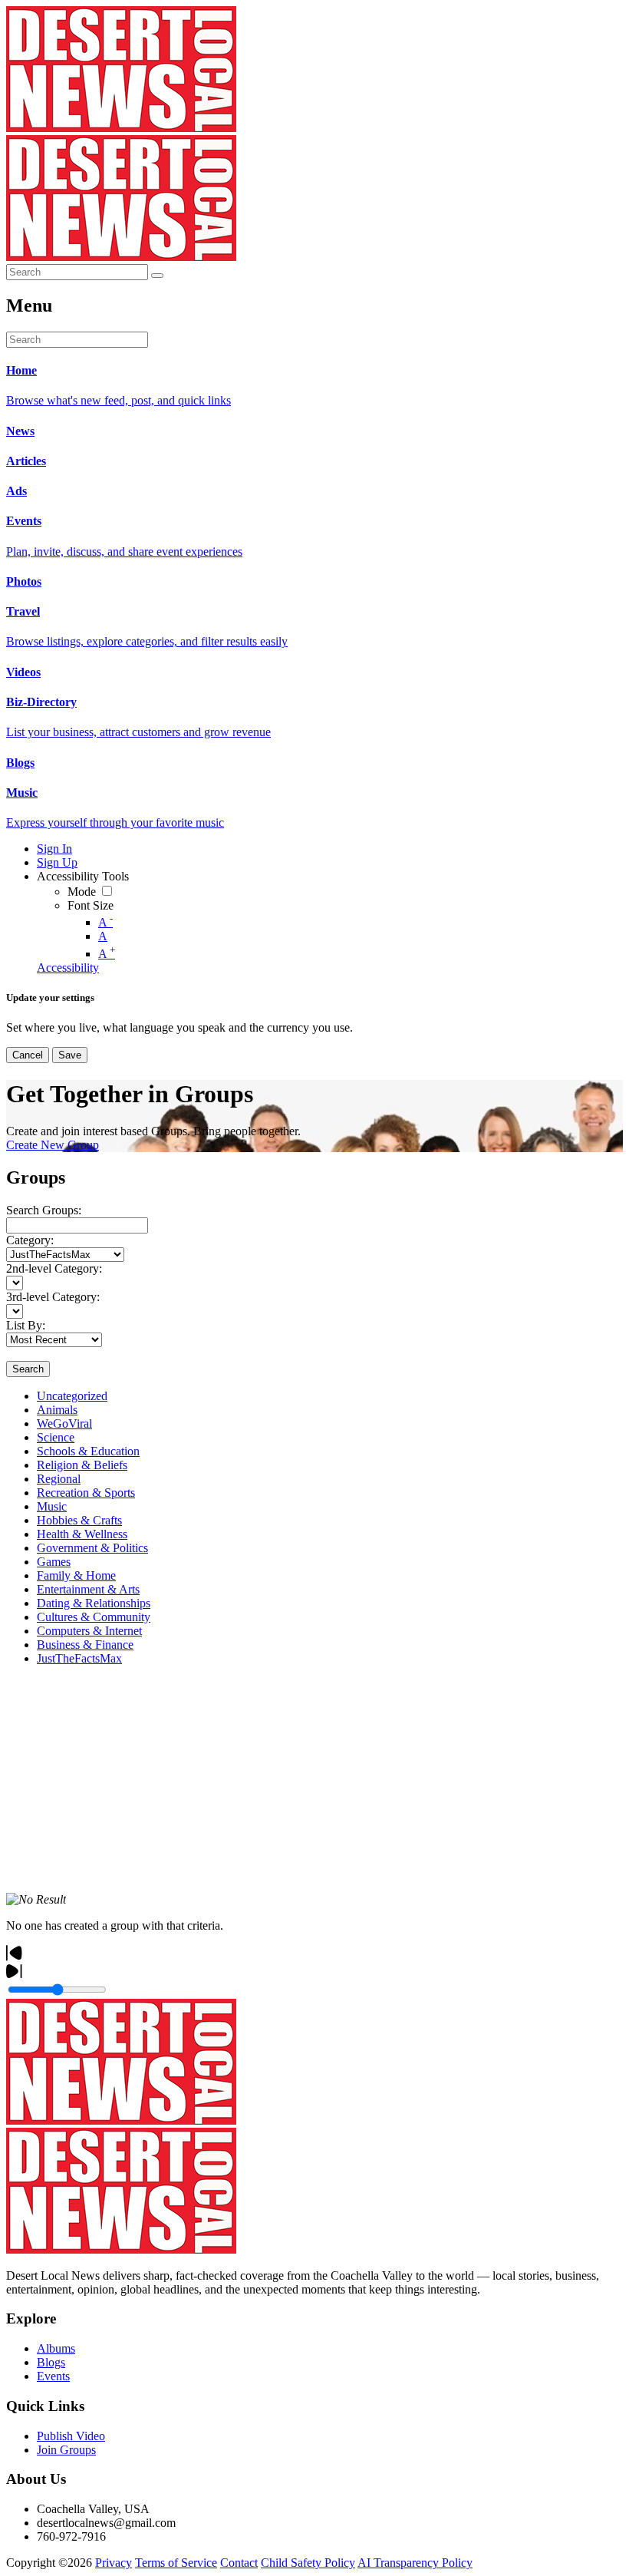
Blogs (51, 2362)
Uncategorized (72, 1396)
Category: (30, 1240)
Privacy (114, 2563)
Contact (239, 2563)
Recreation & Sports (86, 1493)
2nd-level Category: (54, 1268)
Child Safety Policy (308, 2563)
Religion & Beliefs (82, 1465)
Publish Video (71, 2436)
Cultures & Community (94, 1617)
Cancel (28, 1055)
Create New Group (53, 1145)
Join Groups (66, 2450)
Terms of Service (176, 2563)
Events (53, 2376)
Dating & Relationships (94, 1603)
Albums (56, 2348)
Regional (59, 1479)
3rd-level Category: (53, 1297)
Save (70, 1055)
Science (56, 1437)
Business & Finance (85, 1645)
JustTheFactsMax (79, 1658)
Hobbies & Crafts (79, 1520)
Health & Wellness (82, 1534)
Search (28, 1369)
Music (52, 1506)
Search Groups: (44, 1210)
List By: (26, 1325)
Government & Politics (92, 1548)
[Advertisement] (314, 1785)
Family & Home (76, 1575)
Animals (57, 1410)
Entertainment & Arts (88, 1589)
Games (54, 1562)
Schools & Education (88, 1451)
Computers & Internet (89, 1631)
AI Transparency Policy (415, 2563)
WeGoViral (64, 1423)
